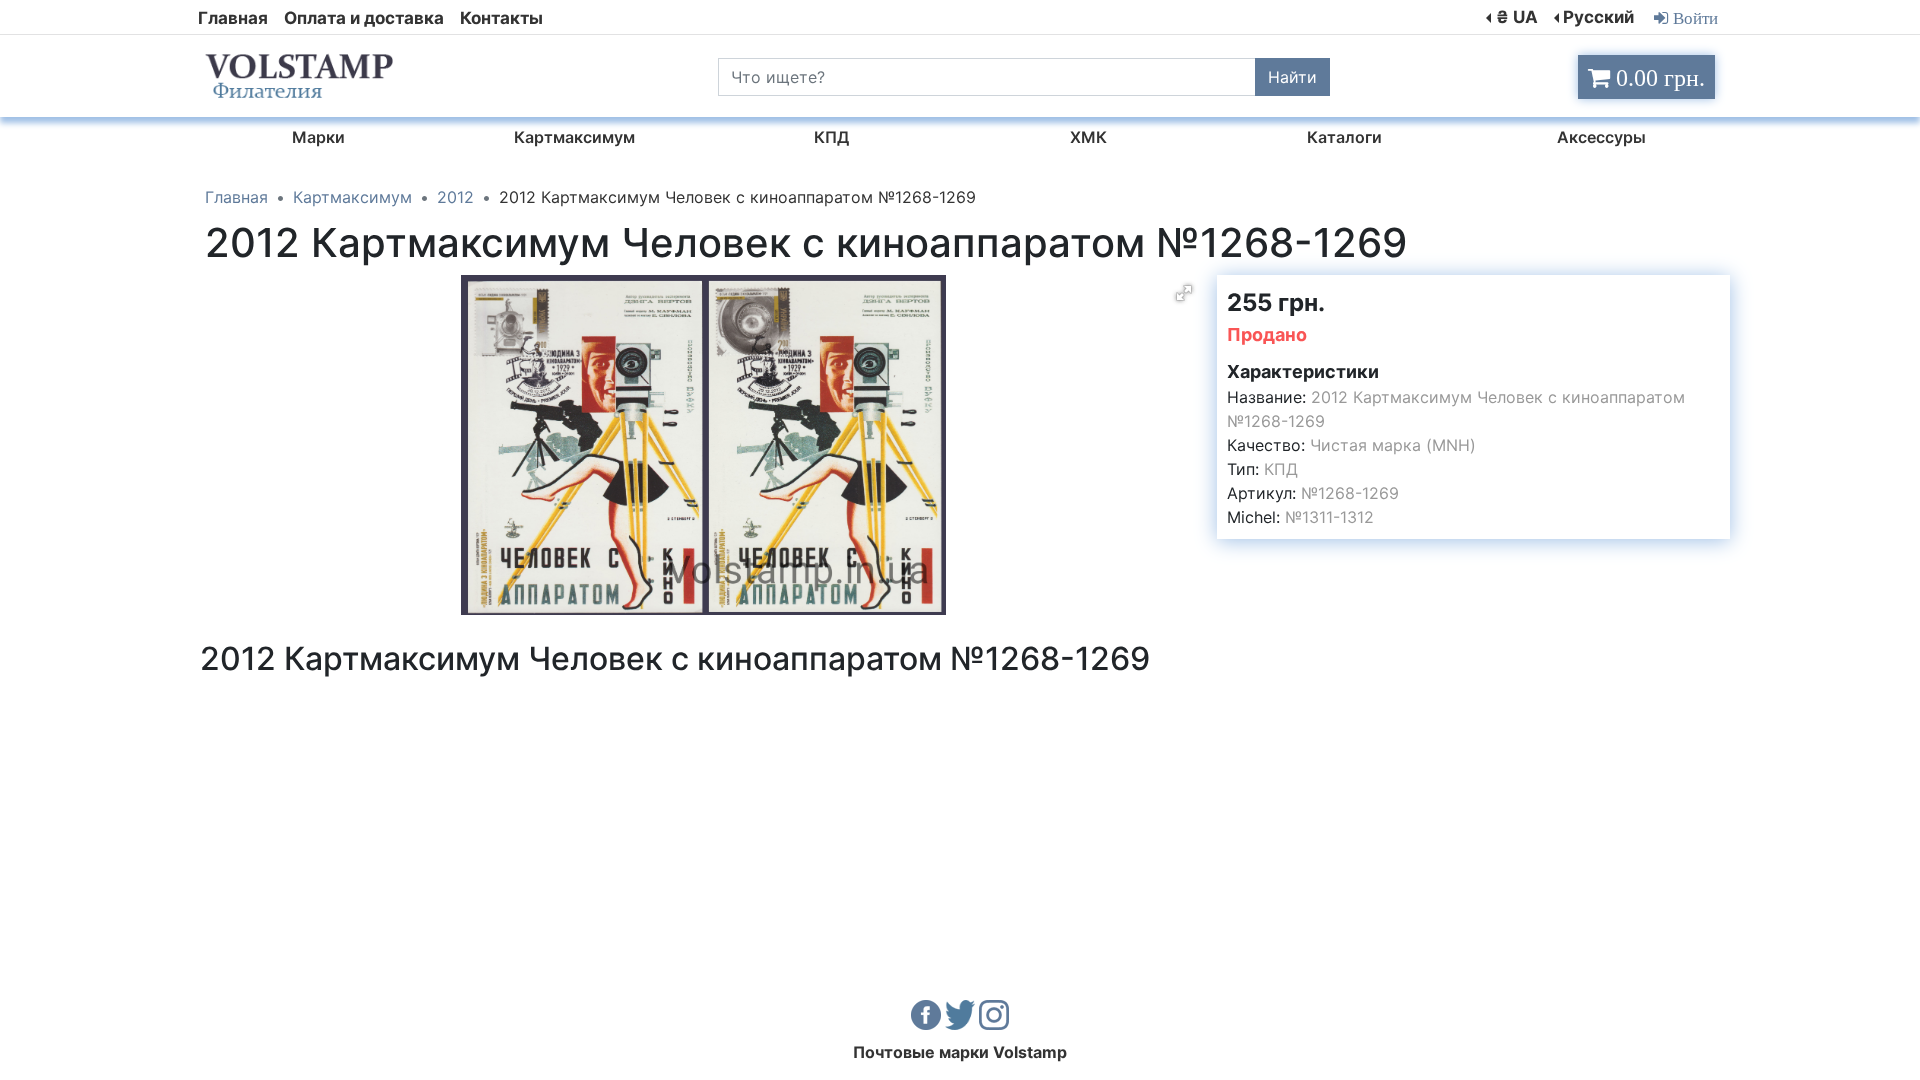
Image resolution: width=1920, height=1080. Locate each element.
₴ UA (1517, 17)
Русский (1598, 17)
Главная (233, 18)
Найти (1292, 77)
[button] (1184, 293)
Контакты (501, 18)
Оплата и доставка (364, 18)
